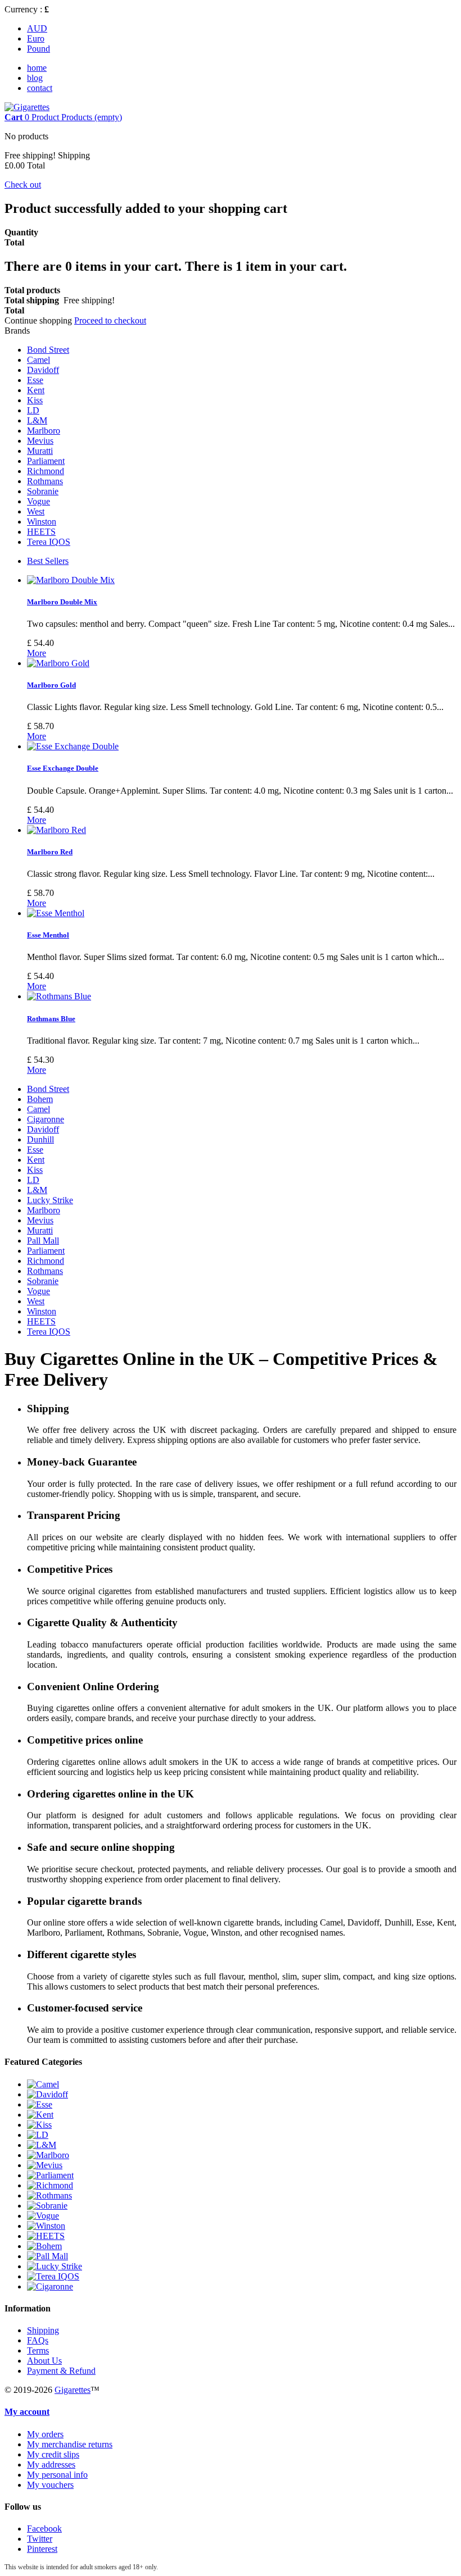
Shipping (43, 2330)
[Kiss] (39, 2125)
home (37, 68)
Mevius (40, 441)
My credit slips (53, 2454)
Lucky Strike (50, 1200)
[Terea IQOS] (53, 2276)
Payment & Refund (61, 2371)
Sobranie (43, 491)
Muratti (40, 451)
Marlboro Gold (51, 685)
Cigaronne (46, 1119)
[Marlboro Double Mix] (71, 580)
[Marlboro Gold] (58, 663)
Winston (42, 522)
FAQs (38, 2340)
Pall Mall (43, 1241)
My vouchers (50, 2485)
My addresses (51, 2465)
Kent (36, 390)
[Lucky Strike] (55, 2266)
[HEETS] (46, 2236)
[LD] (38, 2135)
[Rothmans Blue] (59, 996)
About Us (44, 2361)
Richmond (46, 471)
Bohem (40, 1099)
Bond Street (48, 350)
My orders (45, 2434)
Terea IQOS (49, 542)
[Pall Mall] (48, 2256)
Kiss (35, 400)
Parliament (46, 461)
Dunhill (40, 1139)
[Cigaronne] (50, 2286)
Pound (39, 49)
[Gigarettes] (27, 107)
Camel (39, 360)
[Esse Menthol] (56, 913)
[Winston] (46, 2226)
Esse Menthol (48, 935)
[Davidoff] (48, 2094)
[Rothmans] (49, 2195)
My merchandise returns (70, 2444)
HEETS (41, 532)
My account (27, 2412)
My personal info (57, 2475)
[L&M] (42, 2145)
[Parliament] (50, 2175)
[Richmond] (50, 2185)
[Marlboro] (48, 2155)
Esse (35, 380)
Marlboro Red (50, 852)
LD (33, 410)
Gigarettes (73, 2390)
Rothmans (45, 481)
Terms (38, 2350)
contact (40, 88)
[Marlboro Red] (57, 830)
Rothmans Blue (51, 1019)
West (36, 511)
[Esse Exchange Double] (73, 746)
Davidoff (43, 370)
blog (35, 78)
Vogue (39, 501)
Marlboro (44, 431)
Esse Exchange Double (63, 768)
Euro (36, 38)
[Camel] (43, 2084)
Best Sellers (48, 561)
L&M (37, 420)
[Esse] (40, 2104)
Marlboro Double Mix (62, 602)
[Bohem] (44, 2246)
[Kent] (40, 2115)
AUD (37, 28)
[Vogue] (43, 2216)
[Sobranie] (47, 2206)
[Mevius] (45, 2165)
